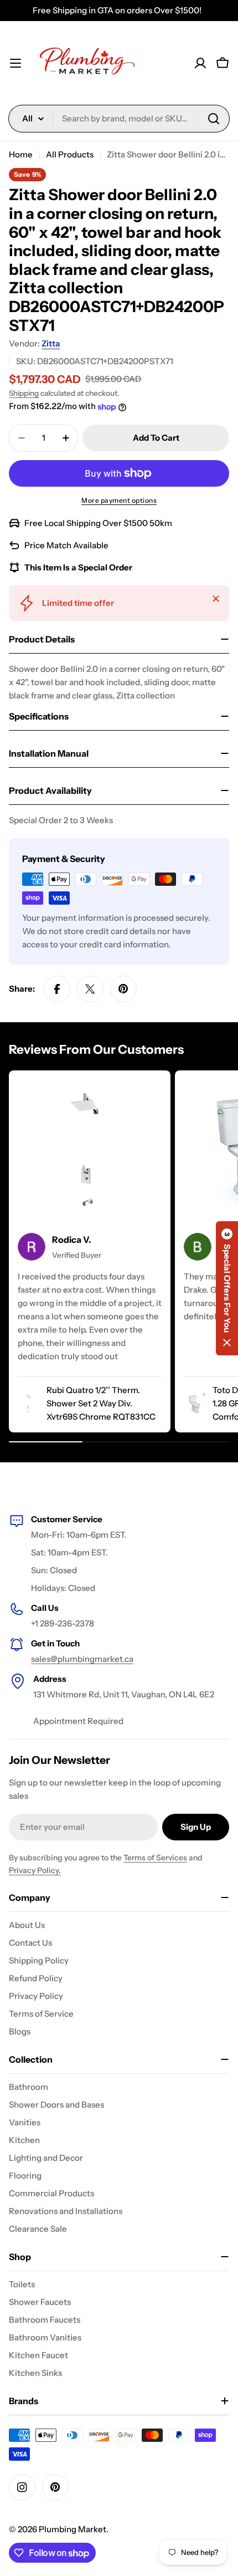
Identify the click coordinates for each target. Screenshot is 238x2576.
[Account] (200, 63)
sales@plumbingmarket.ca (82, 1659)
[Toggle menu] (15, 63)
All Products (70, 154)
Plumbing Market (73, 2529)
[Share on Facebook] (57, 989)
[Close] (216, 599)
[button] (227, 1288)
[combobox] (119, 119)
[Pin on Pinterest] (123, 989)
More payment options (119, 500)
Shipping (24, 393)
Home (21, 154)
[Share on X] (90, 989)
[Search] (214, 119)
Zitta (51, 343)
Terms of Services (155, 1858)
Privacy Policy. (35, 1870)
